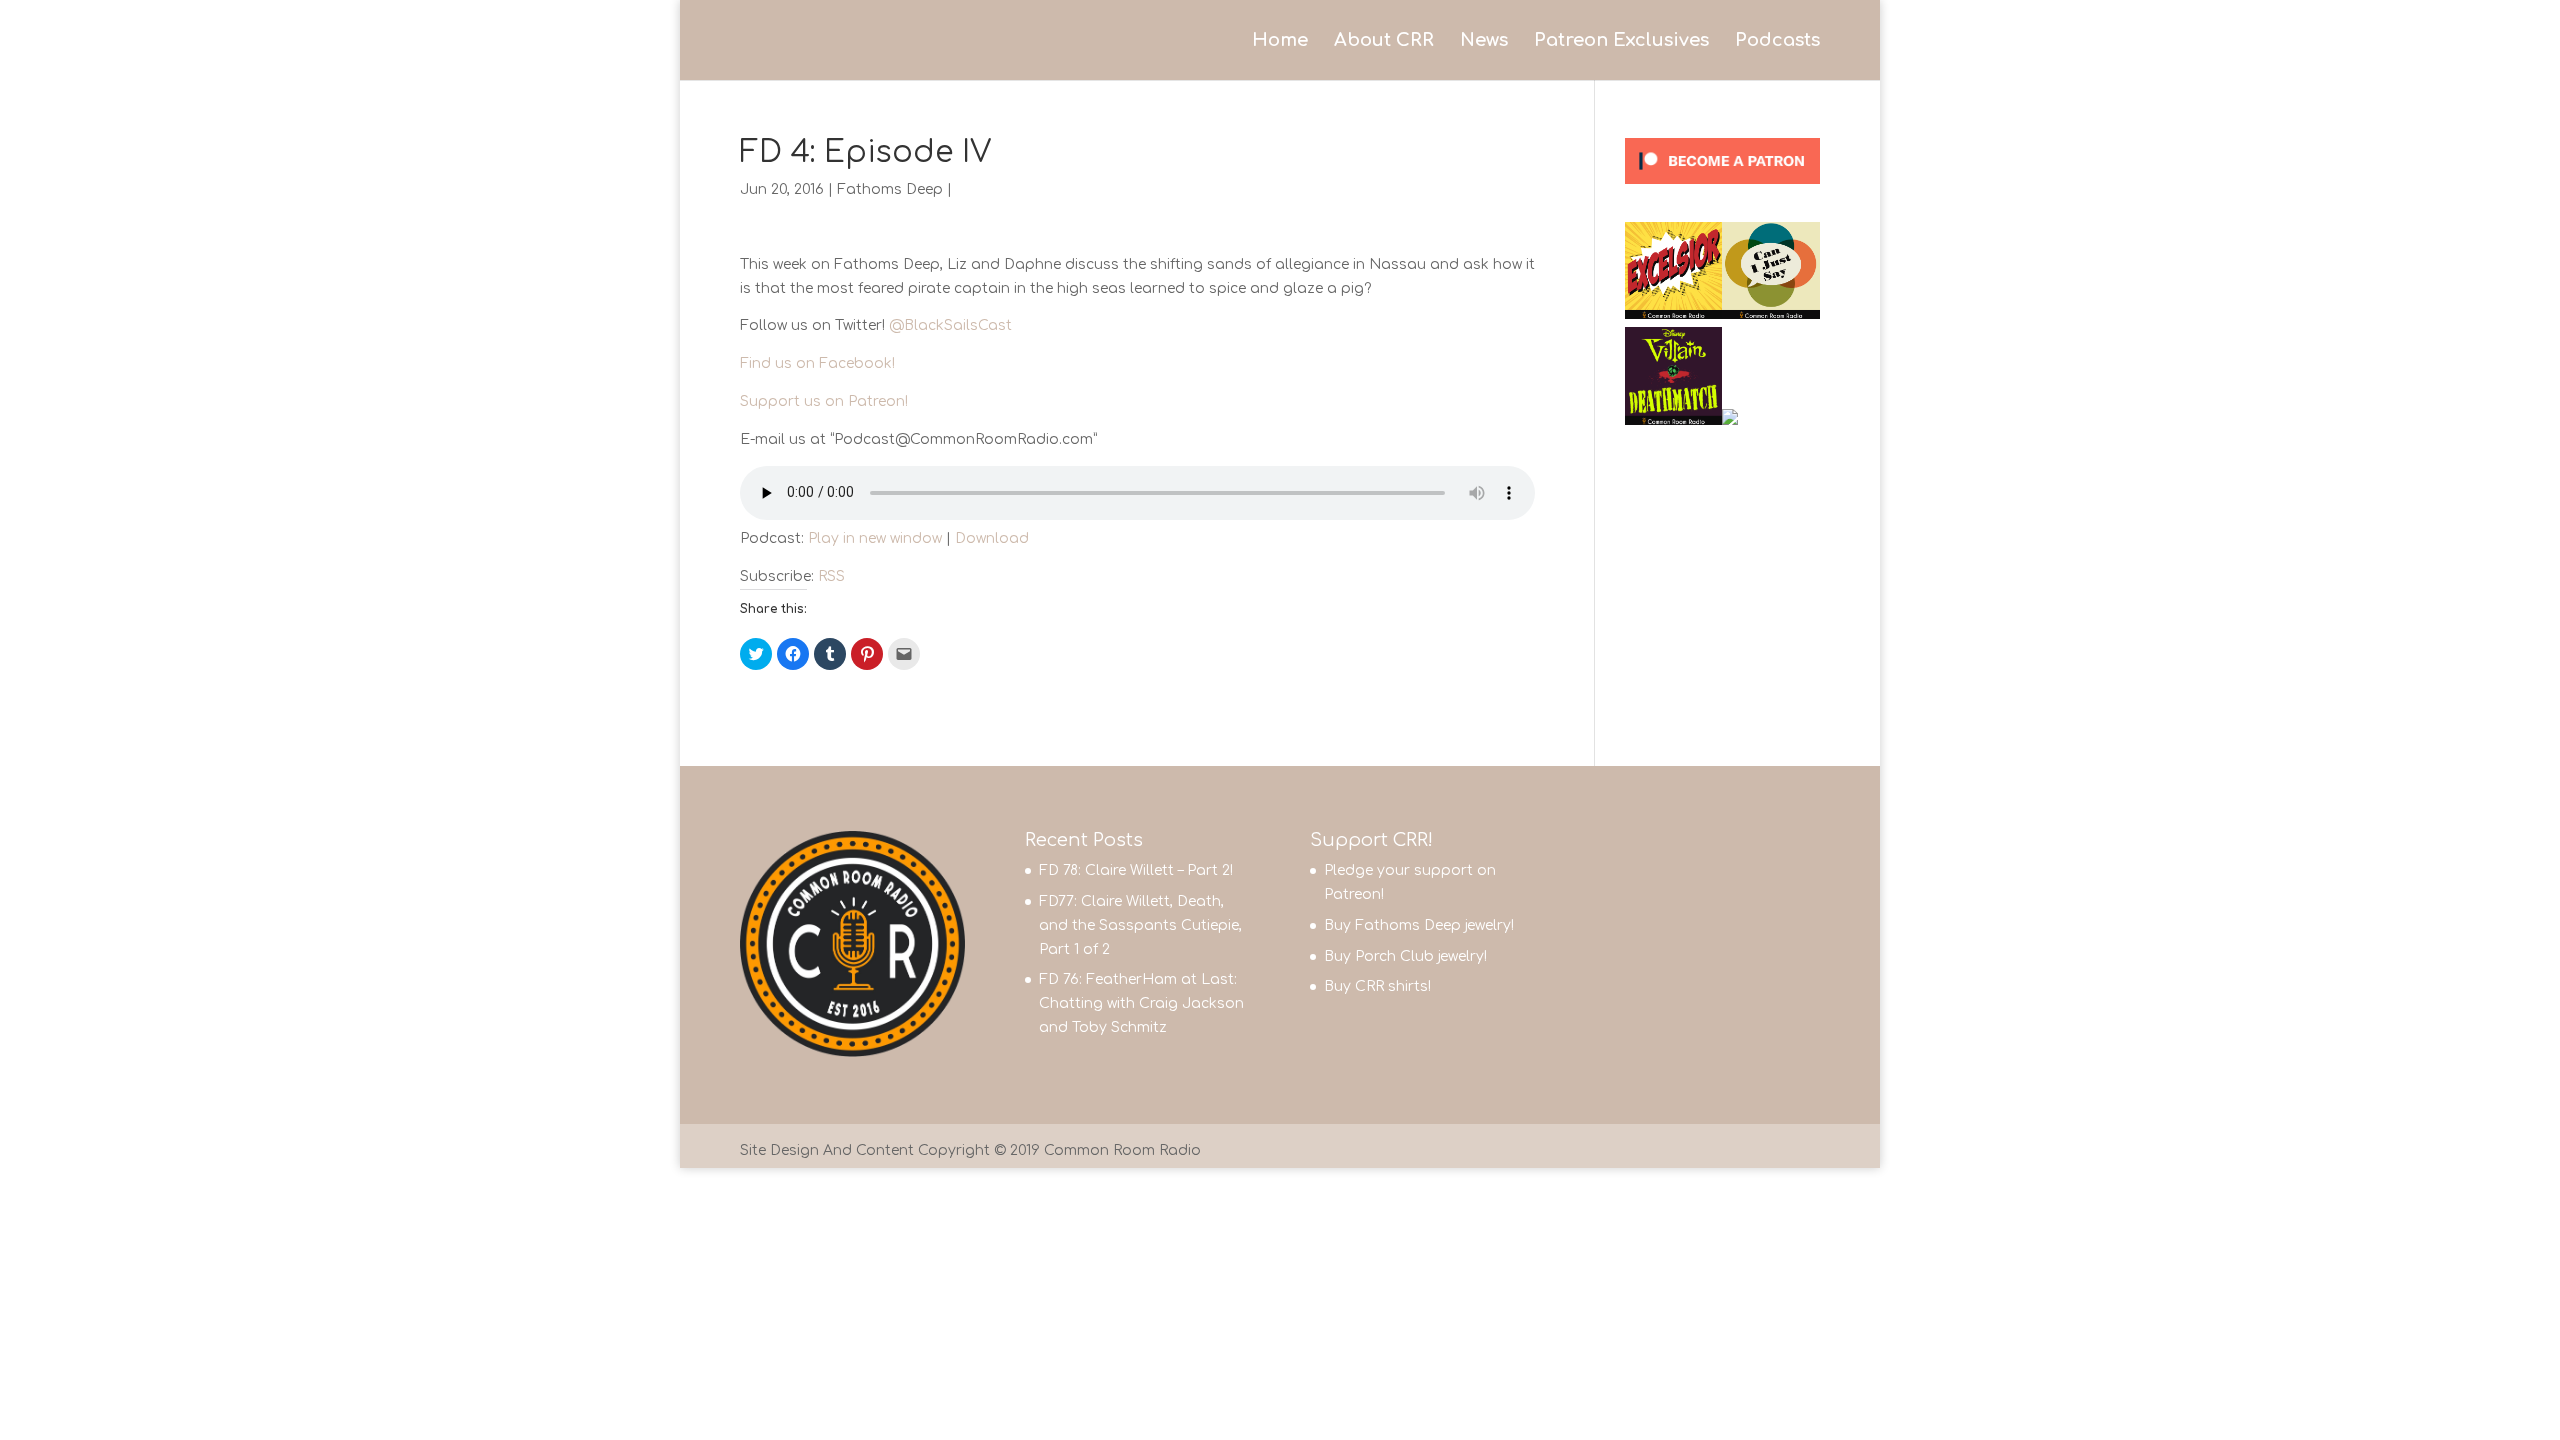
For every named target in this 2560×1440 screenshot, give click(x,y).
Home (1280, 41)
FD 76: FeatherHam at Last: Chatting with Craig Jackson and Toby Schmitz (1141, 1003)
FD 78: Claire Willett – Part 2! (1136, 870)
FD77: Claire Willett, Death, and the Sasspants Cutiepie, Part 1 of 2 (1140, 925)
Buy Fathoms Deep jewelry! (1419, 925)
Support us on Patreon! (824, 401)
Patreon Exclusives (1621, 41)
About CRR (1384, 41)
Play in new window (875, 538)
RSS (831, 576)
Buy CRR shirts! (1377, 986)
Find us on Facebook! (817, 363)
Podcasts (1777, 41)
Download (992, 538)
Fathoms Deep (890, 189)
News (1484, 41)
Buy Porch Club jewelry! (1405, 956)
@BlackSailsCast (950, 325)
